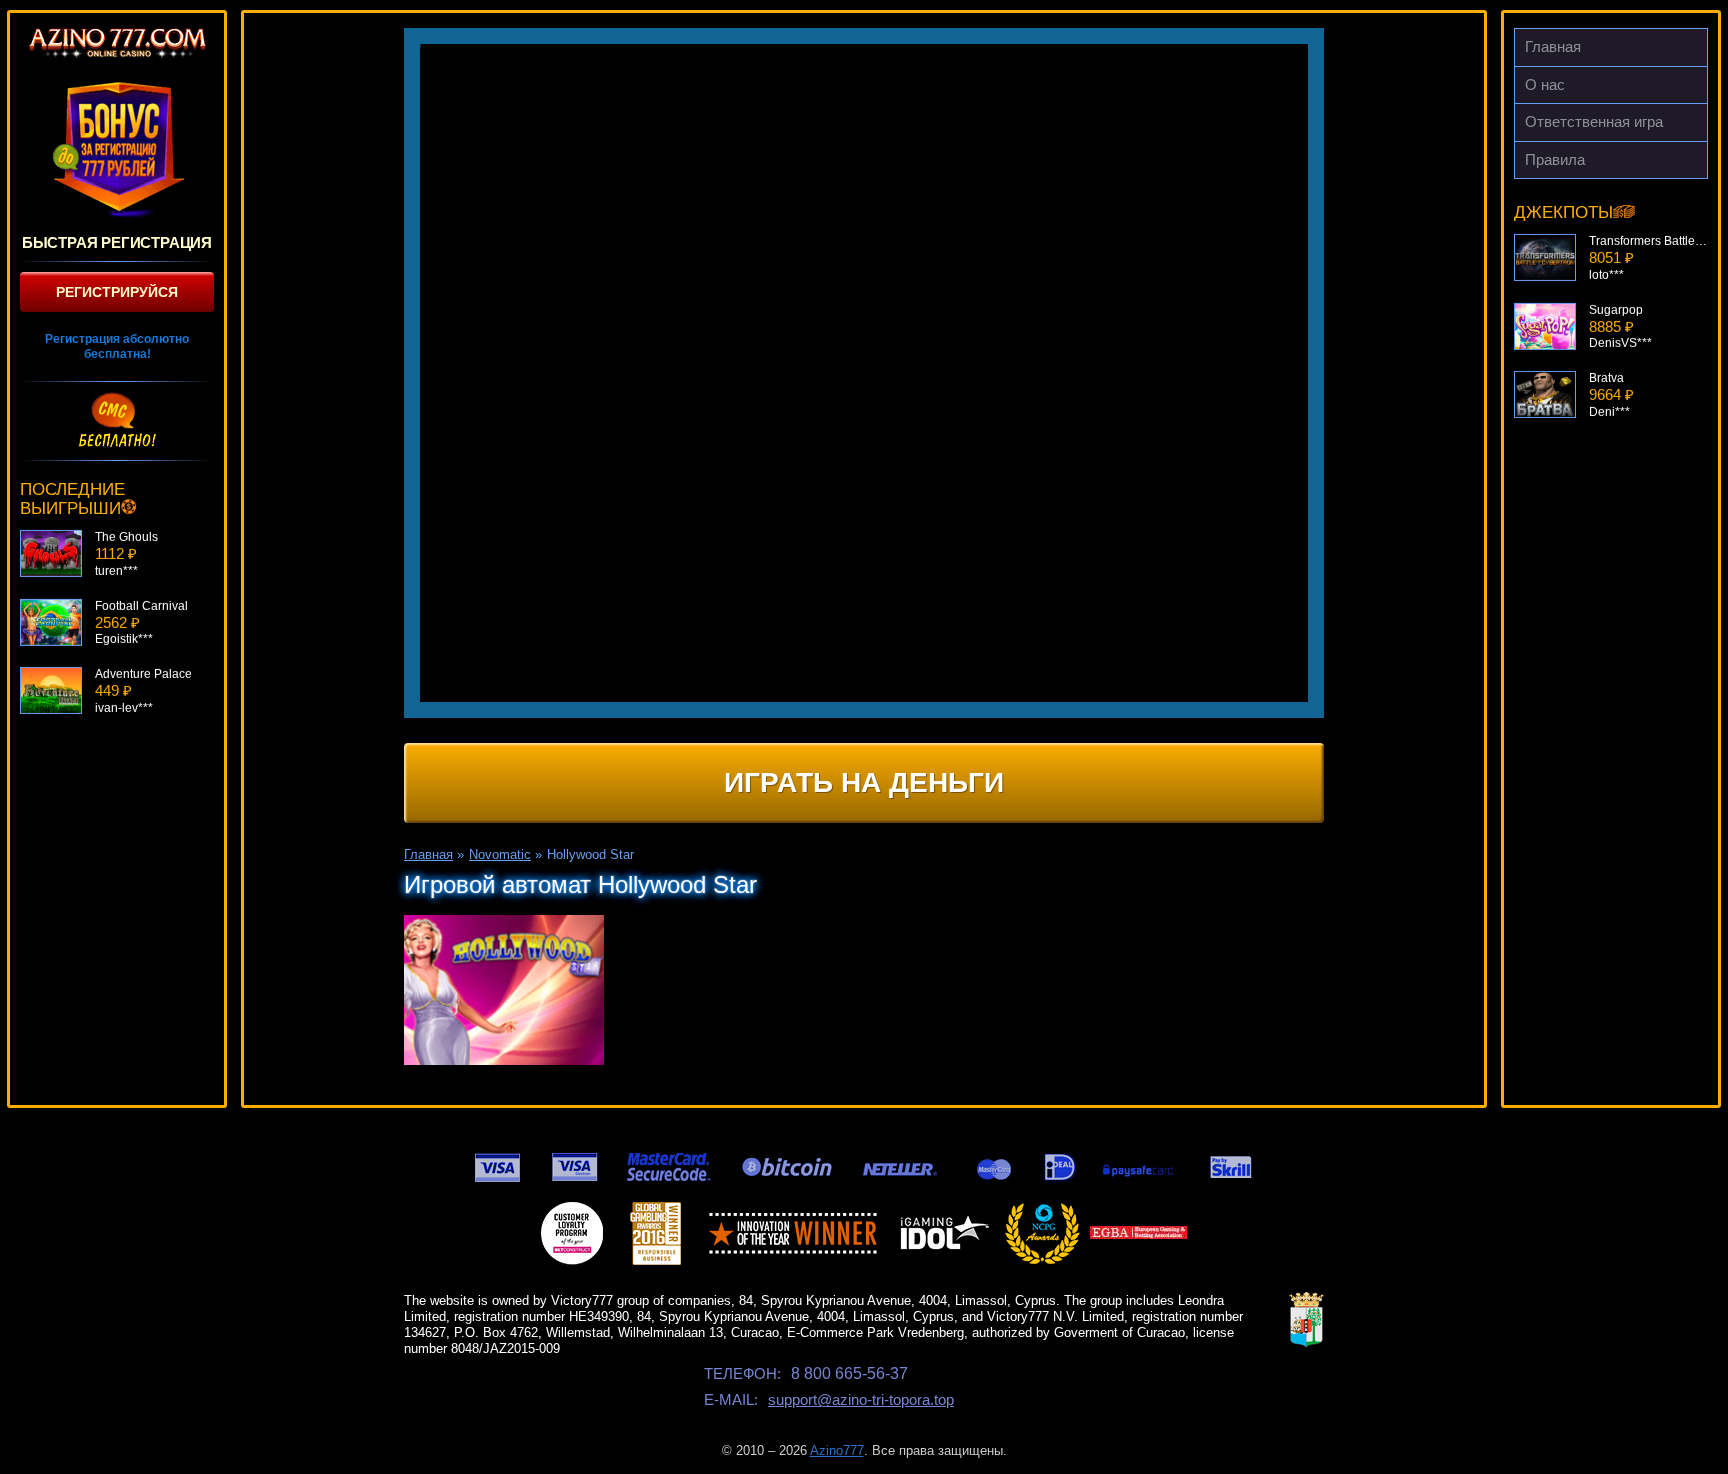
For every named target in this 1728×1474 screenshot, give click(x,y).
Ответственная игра (1594, 121)
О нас (1545, 84)
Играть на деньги (864, 782)
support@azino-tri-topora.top (861, 1399)
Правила (1555, 159)
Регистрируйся (117, 292)
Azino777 (837, 1450)
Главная (1553, 46)
